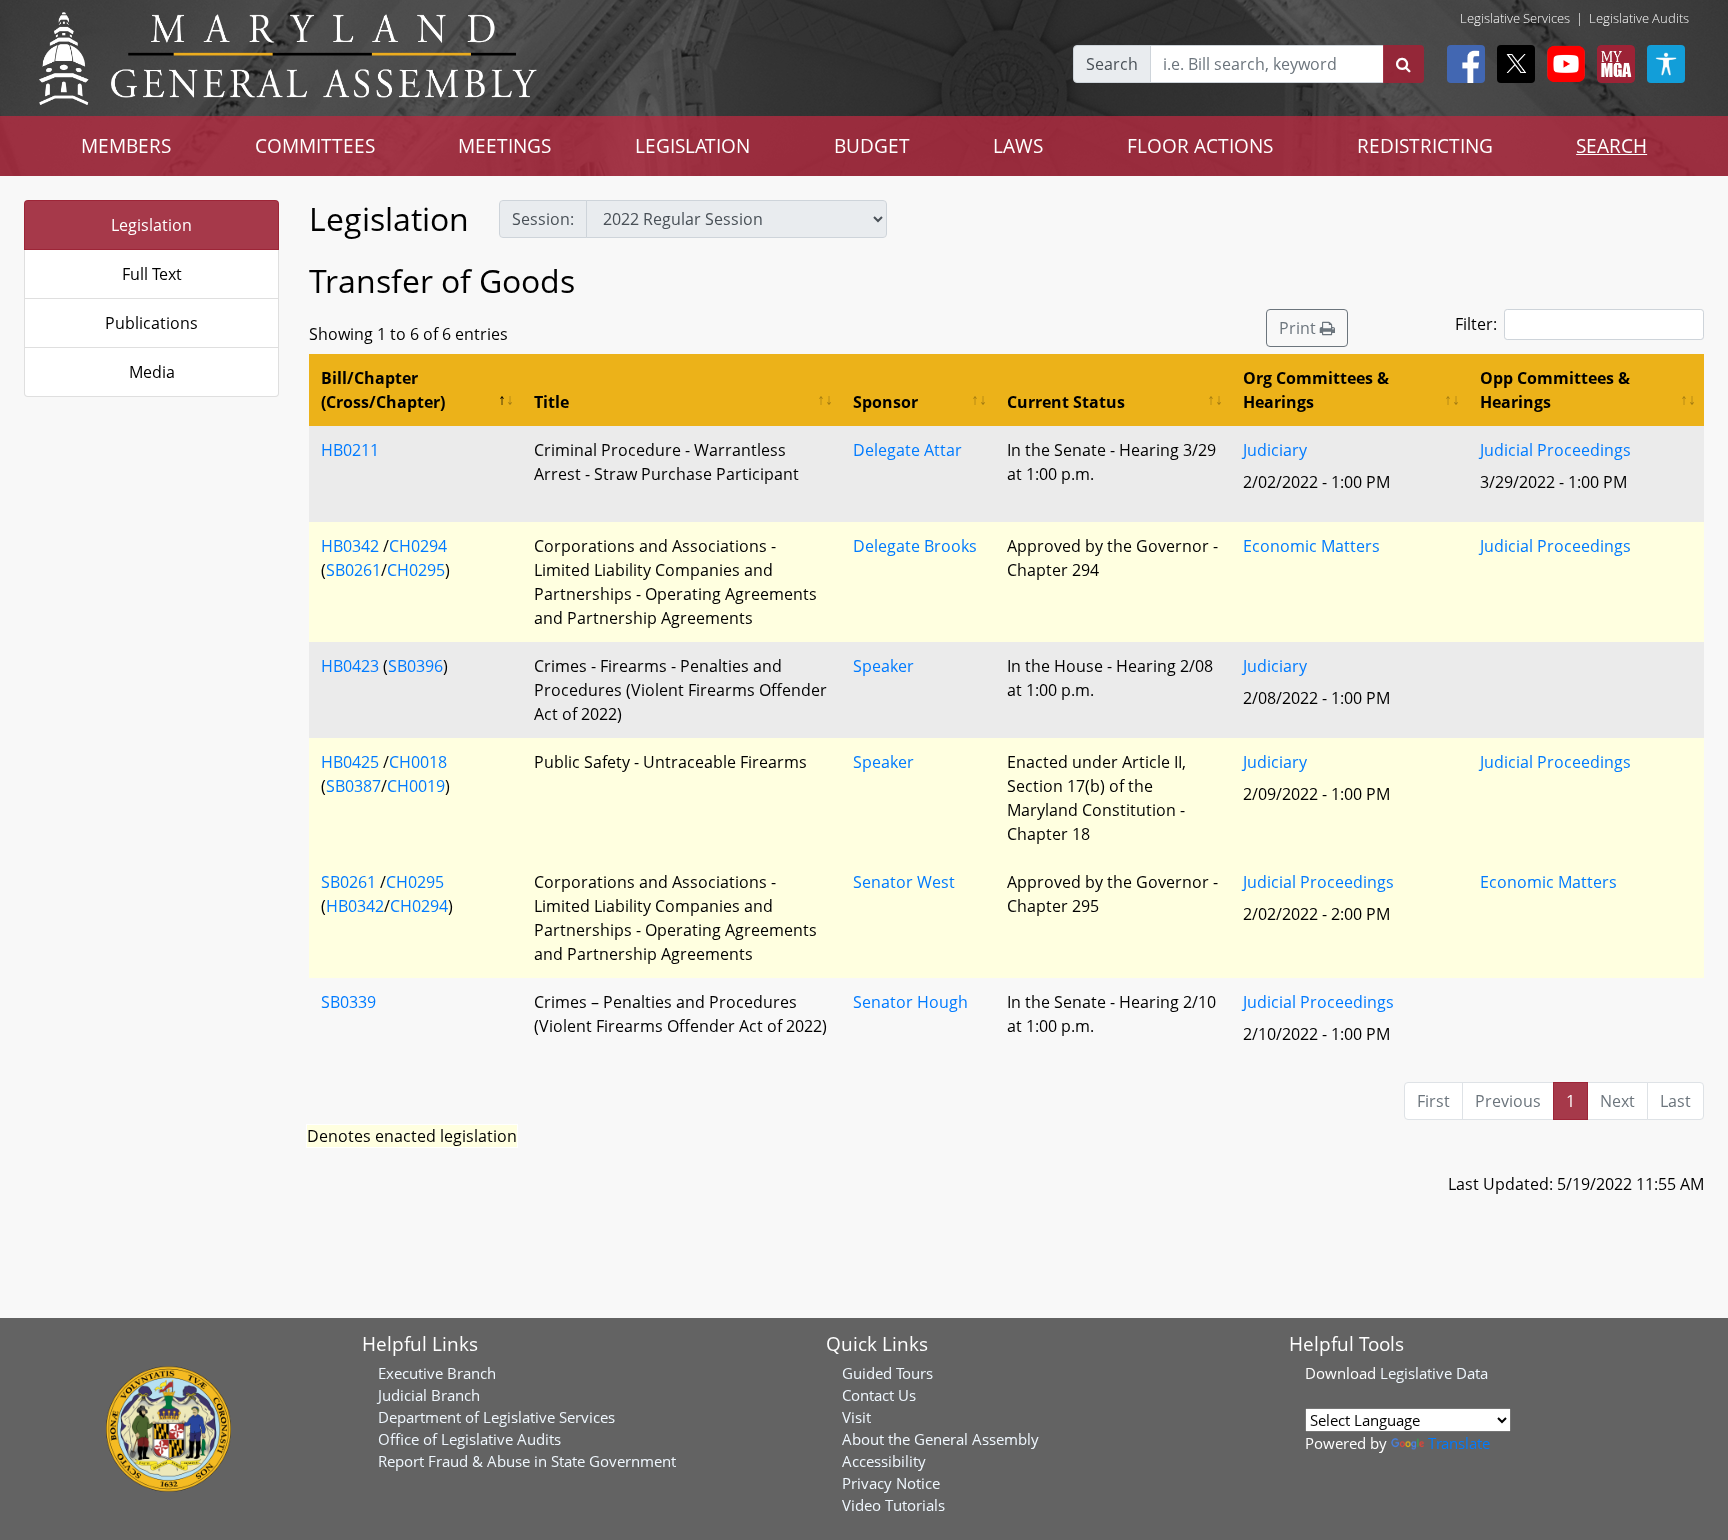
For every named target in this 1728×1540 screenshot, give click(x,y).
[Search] (1403, 64)
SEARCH (1611, 145)
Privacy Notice (891, 1483)
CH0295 (416, 570)
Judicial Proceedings (1555, 450)
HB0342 (350, 546)
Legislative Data (1434, 1373)
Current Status (1066, 402)
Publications (151, 323)
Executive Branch (437, 1373)
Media (152, 372)
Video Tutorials (893, 1505)
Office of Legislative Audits (469, 1439)
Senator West (904, 882)
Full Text (152, 274)
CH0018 (418, 762)
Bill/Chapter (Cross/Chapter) (383, 390)
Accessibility (884, 1461)
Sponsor (885, 402)
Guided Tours (887, 1373)
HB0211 (350, 450)
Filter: (1476, 324)
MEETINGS (504, 145)
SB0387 (353, 786)
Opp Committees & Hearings (1555, 390)
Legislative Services (1515, 18)
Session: (543, 219)
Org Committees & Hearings (1316, 390)
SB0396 (415, 666)
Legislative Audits (1639, 18)
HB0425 (350, 762)
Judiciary (1275, 450)
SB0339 (348, 1002)
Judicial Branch (429, 1395)
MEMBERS (126, 145)
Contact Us (879, 1395)
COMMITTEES (315, 145)
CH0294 (418, 546)
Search (1112, 64)
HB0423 (350, 666)
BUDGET (872, 145)
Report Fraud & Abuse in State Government (527, 1461)
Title (551, 402)
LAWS (1018, 145)
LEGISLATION (692, 145)
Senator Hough (910, 1002)
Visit (856, 1417)
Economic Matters (1311, 546)
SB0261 (353, 570)
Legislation (151, 225)
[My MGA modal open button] (1612, 64)
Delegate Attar (907, 450)
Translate (1459, 1443)
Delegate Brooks (915, 546)
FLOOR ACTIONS (1200, 145)
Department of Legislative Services (496, 1417)
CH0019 (416, 786)
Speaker (883, 666)
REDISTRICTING (1425, 145)
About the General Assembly (940, 1439)
